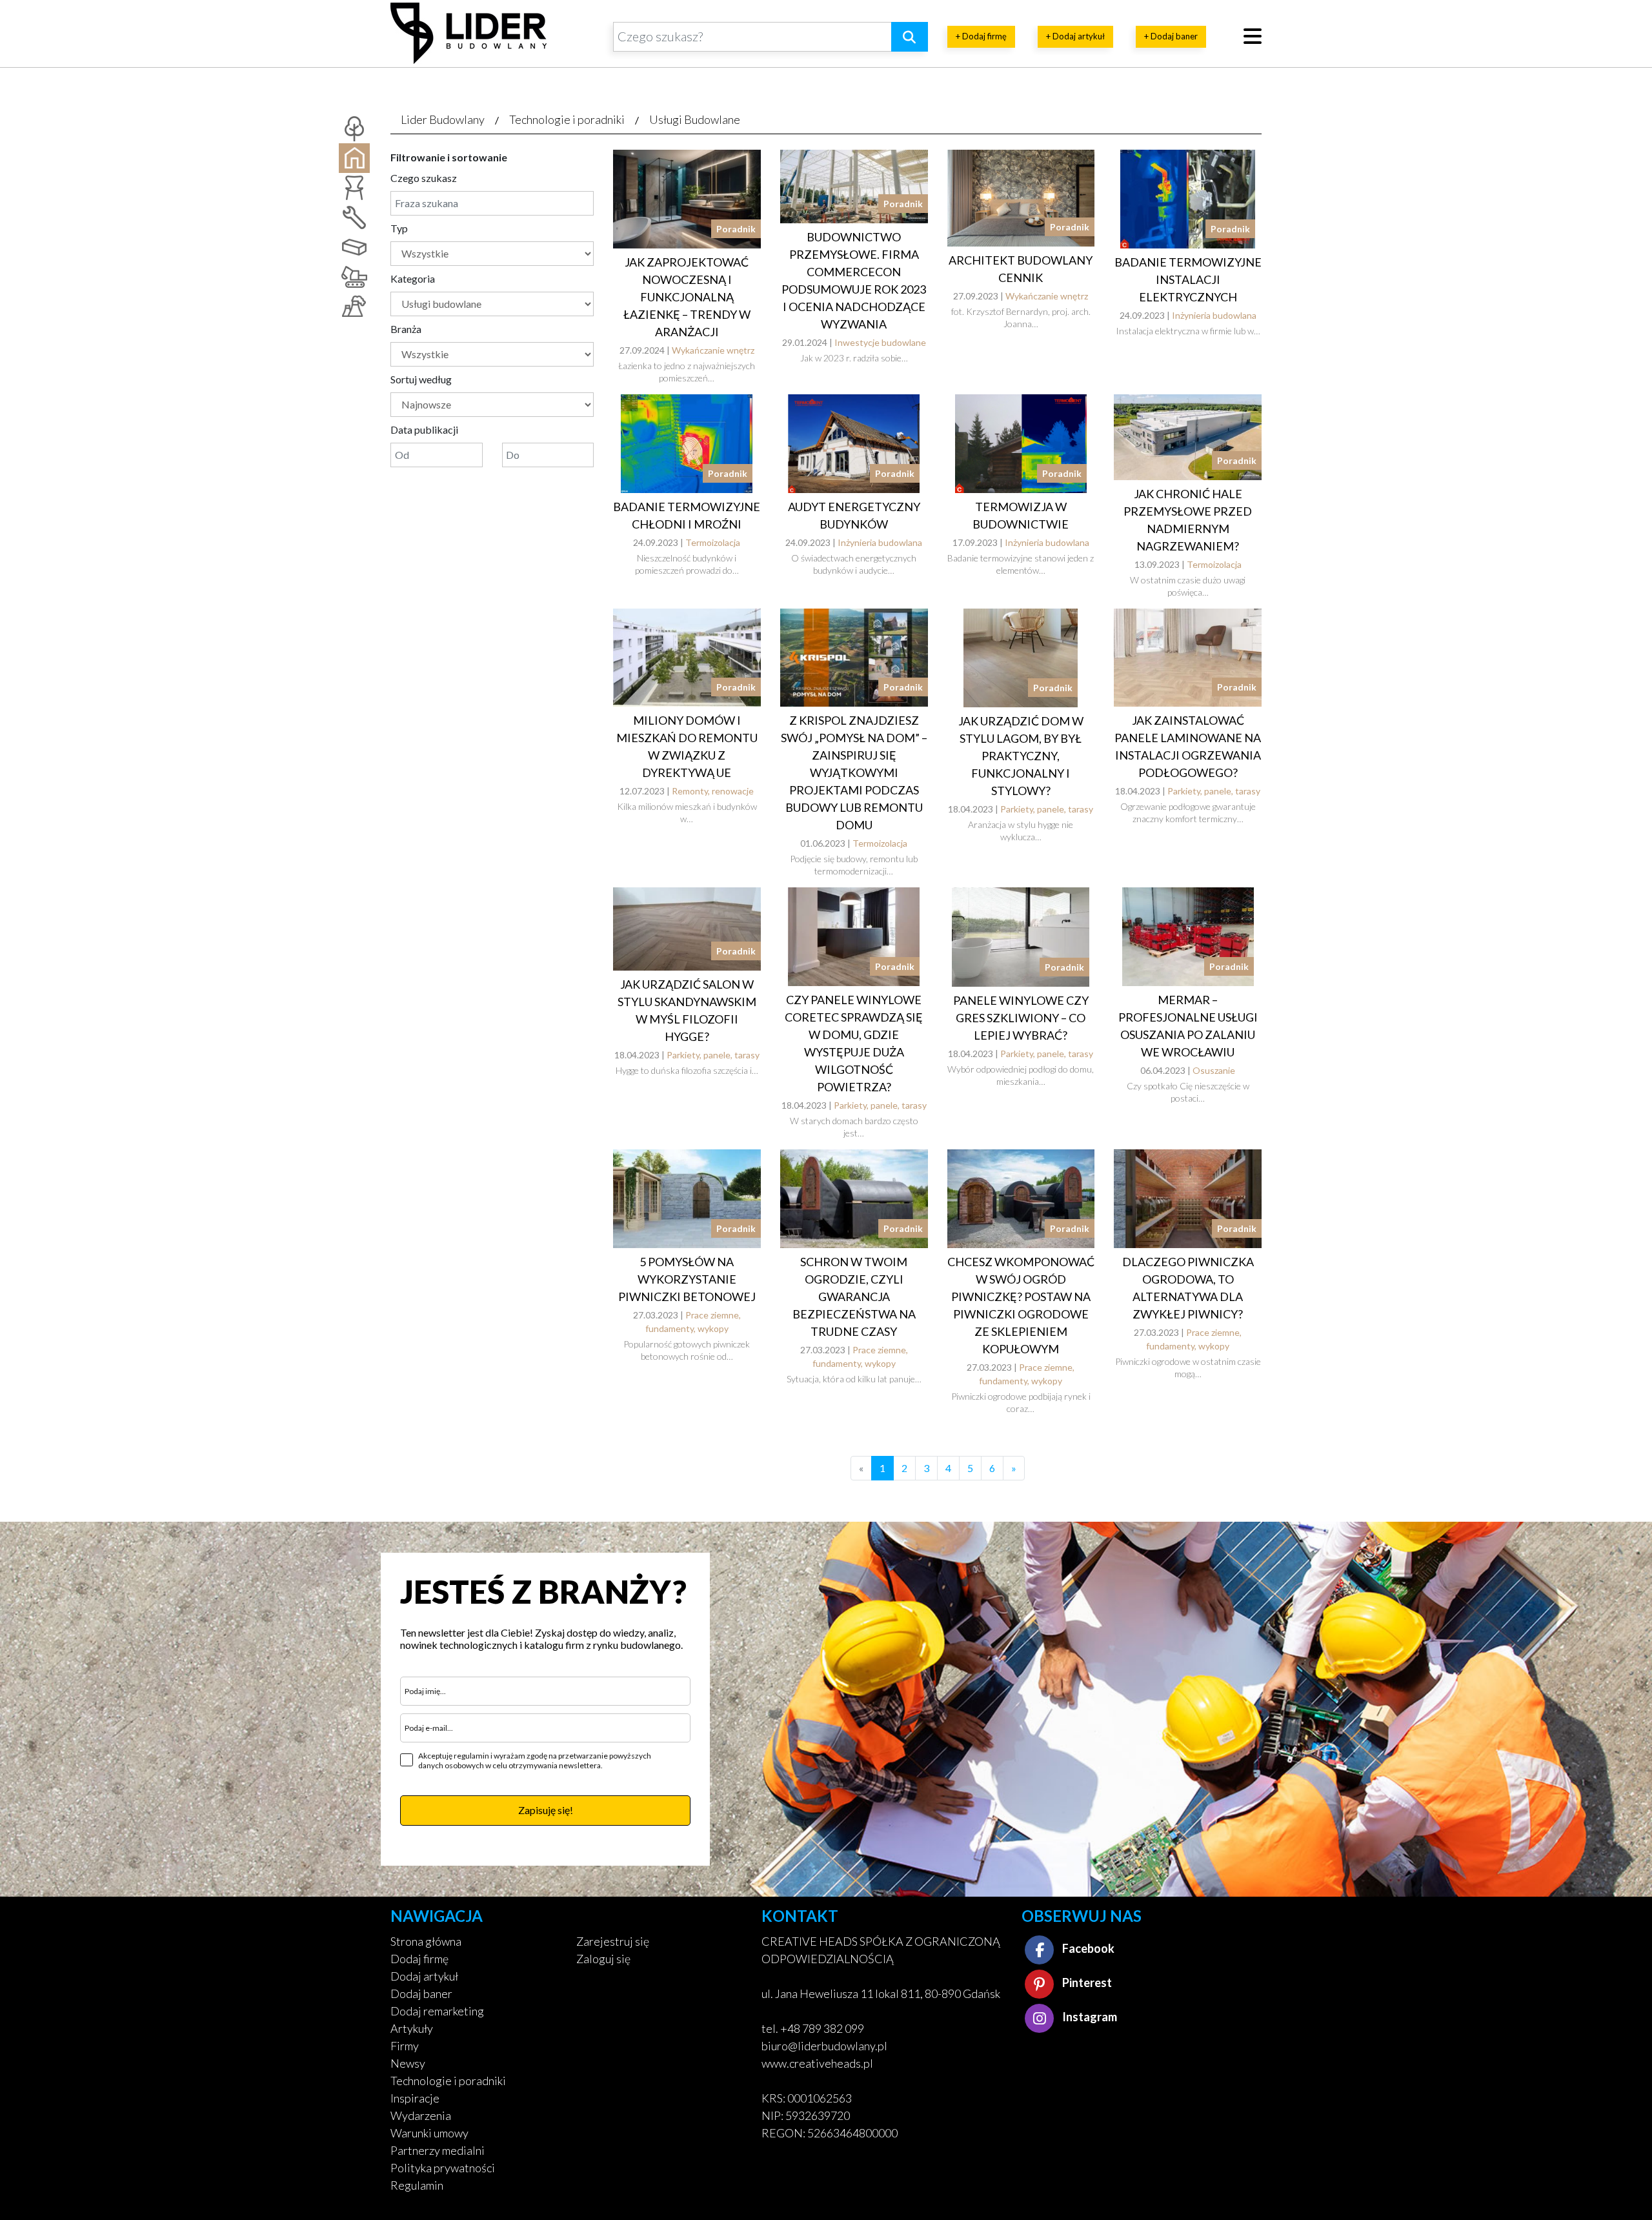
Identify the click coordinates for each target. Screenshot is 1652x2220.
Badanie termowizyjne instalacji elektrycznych (1188, 279)
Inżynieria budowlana (1214, 315)
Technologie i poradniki (567, 119)
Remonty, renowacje (713, 791)
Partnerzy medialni (438, 2150)
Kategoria (413, 278)
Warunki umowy (429, 2133)
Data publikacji (424, 429)
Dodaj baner (421, 1993)
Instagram (1089, 2017)
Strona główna (426, 1941)
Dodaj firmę (419, 1959)
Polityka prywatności (443, 2168)
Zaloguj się (603, 1959)
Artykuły (412, 2028)
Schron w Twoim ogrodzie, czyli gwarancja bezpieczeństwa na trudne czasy (854, 1297)
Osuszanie (1214, 1070)
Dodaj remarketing (437, 2011)
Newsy (408, 2063)
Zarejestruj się (613, 1941)
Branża (406, 329)
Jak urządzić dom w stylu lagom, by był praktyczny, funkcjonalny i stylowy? (1021, 756)
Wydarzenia (421, 2115)
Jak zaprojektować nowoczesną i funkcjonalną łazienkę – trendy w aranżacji (687, 297)
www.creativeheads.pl (817, 2063)
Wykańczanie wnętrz (713, 350)
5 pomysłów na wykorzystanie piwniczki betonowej (687, 1279)
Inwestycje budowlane (880, 342)
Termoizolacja (713, 542)
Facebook (1087, 1948)
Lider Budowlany (443, 119)
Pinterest (1086, 1983)
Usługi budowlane (695, 119)
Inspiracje (415, 2098)
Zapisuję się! (546, 1810)
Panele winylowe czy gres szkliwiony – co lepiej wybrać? (1021, 1018)
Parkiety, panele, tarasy (1047, 809)
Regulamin (417, 2185)
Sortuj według (421, 379)
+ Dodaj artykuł (1075, 36)
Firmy (405, 2046)
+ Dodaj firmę (981, 36)
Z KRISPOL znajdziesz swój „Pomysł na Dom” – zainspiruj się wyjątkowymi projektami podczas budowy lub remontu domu (854, 772)
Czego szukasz (424, 178)
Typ (399, 228)
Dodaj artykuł (424, 1976)
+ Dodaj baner (1171, 36)
